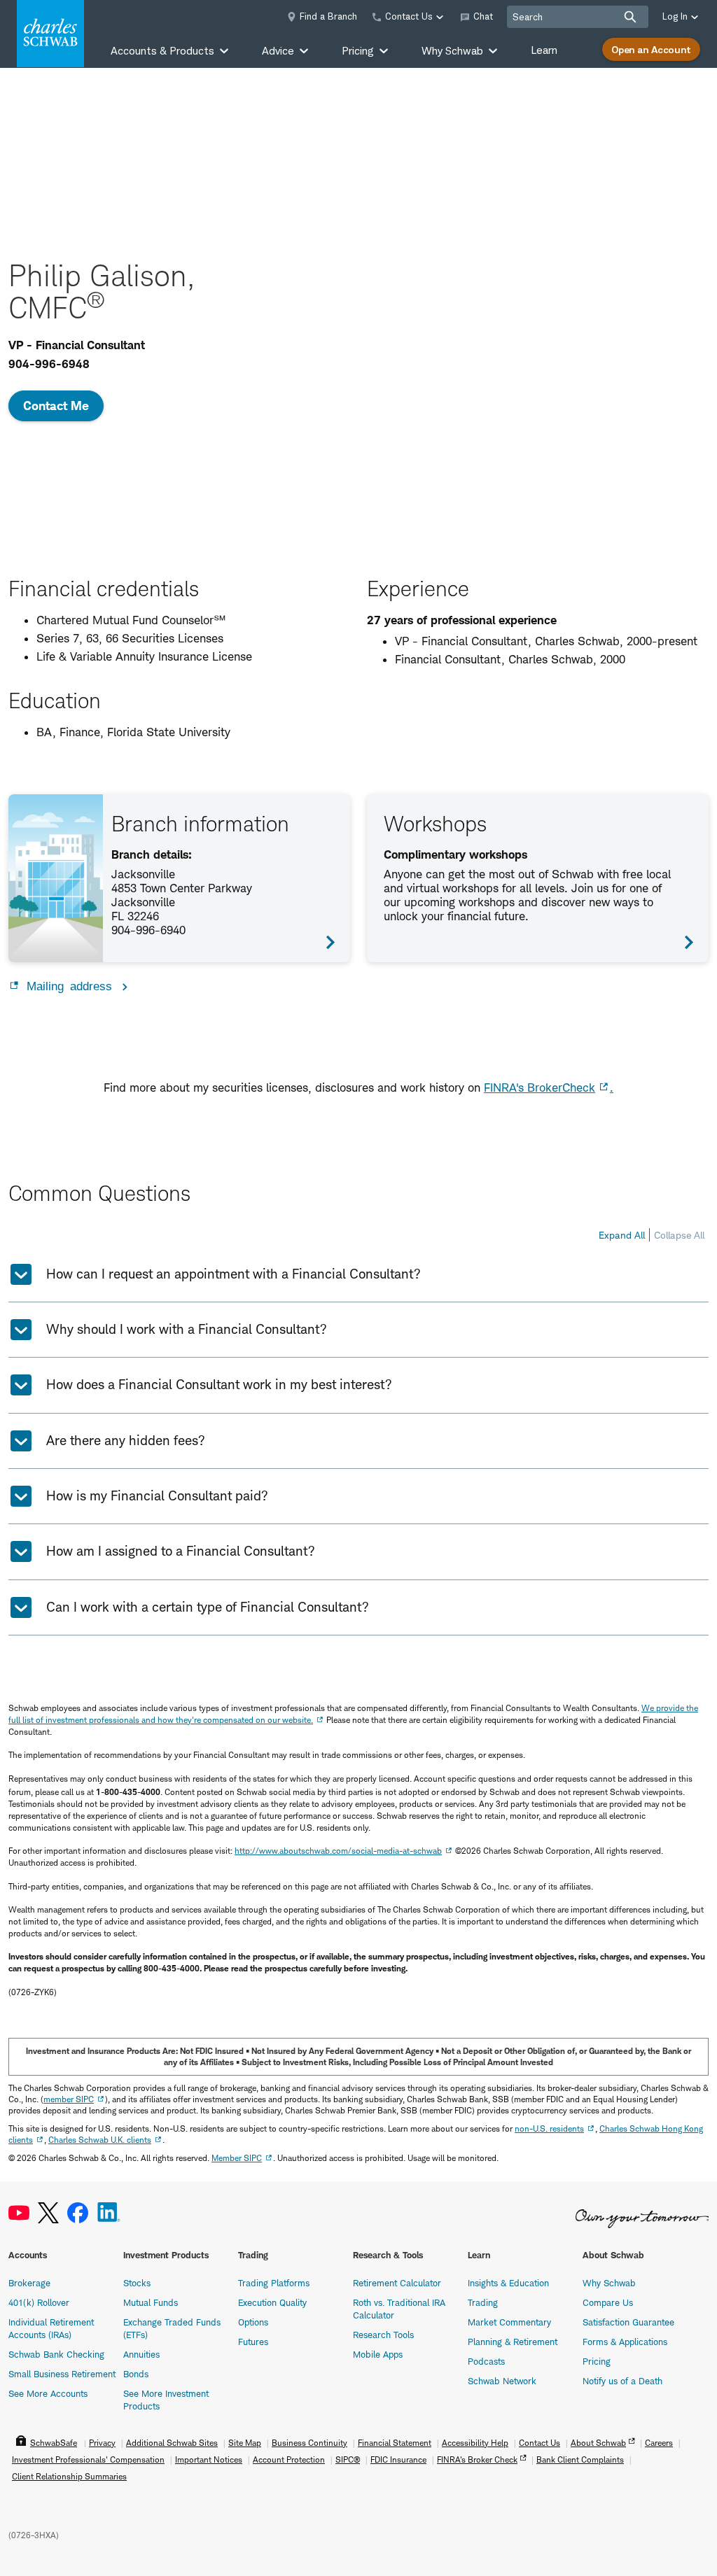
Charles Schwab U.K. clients (100, 2140)
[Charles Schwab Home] (50, 34)
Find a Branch (328, 16)
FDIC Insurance (398, 2459)
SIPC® (348, 2459)
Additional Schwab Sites (172, 2443)
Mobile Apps (378, 2354)
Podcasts (486, 2361)
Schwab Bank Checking (56, 2354)
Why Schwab (609, 2283)
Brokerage (29, 2283)
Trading (483, 2302)
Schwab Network (502, 2381)
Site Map (245, 2443)
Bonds (136, 2374)
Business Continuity (309, 2443)
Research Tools (383, 2335)
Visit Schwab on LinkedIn (109, 2213)
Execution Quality (272, 2302)
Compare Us (608, 2302)
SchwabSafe (54, 2443)
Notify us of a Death (622, 2381)
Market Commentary (509, 2322)
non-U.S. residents (549, 2128)
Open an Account (651, 49)
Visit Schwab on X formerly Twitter (48, 2213)
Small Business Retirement (62, 2374)
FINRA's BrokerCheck (540, 1088)
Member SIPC (237, 2158)
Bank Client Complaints (580, 2459)
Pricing (597, 2361)
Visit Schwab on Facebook (78, 2213)
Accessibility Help (475, 2443)
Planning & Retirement (513, 2342)
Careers (659, 2443)
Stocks (137, 2283)
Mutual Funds (151, 2302)
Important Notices (209, 2459)
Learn (544, 50)
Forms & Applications (625, 2342)
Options (253, 2322)
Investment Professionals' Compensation (88, 2459)
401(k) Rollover (39, 2302)
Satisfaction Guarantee (628, 2322)
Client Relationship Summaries (69, 2476)
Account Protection (289, 2459)
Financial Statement (395, 2443)
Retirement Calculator (397, 2283)
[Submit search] (630, 17)
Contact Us (540, 2443)
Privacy (102, 2443)
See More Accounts (48, 2393)
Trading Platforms (274, 2283)
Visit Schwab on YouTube (19, 2213)
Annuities (141, 2354)
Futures (253, 2342)
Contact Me (56, 406)
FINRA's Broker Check (477, 2459)
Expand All (622, 1235)
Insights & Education (508, 2283)
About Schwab (598, 2443)
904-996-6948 (49, 364)
